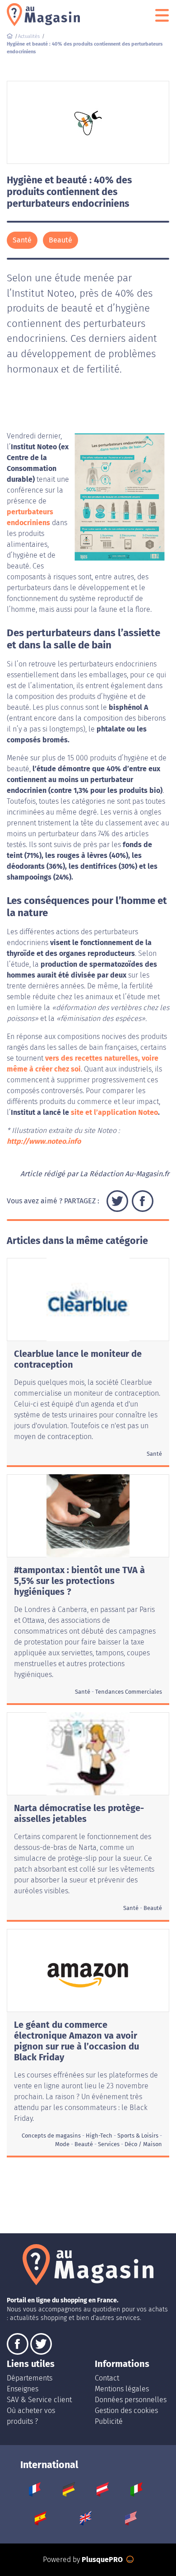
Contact (107, 2378)
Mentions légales (122, 2389)
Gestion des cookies (126, 2411)
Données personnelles (131, 2400)
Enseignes (23, 2389)
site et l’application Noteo (114, 1112)
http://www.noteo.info (44, 1141)
